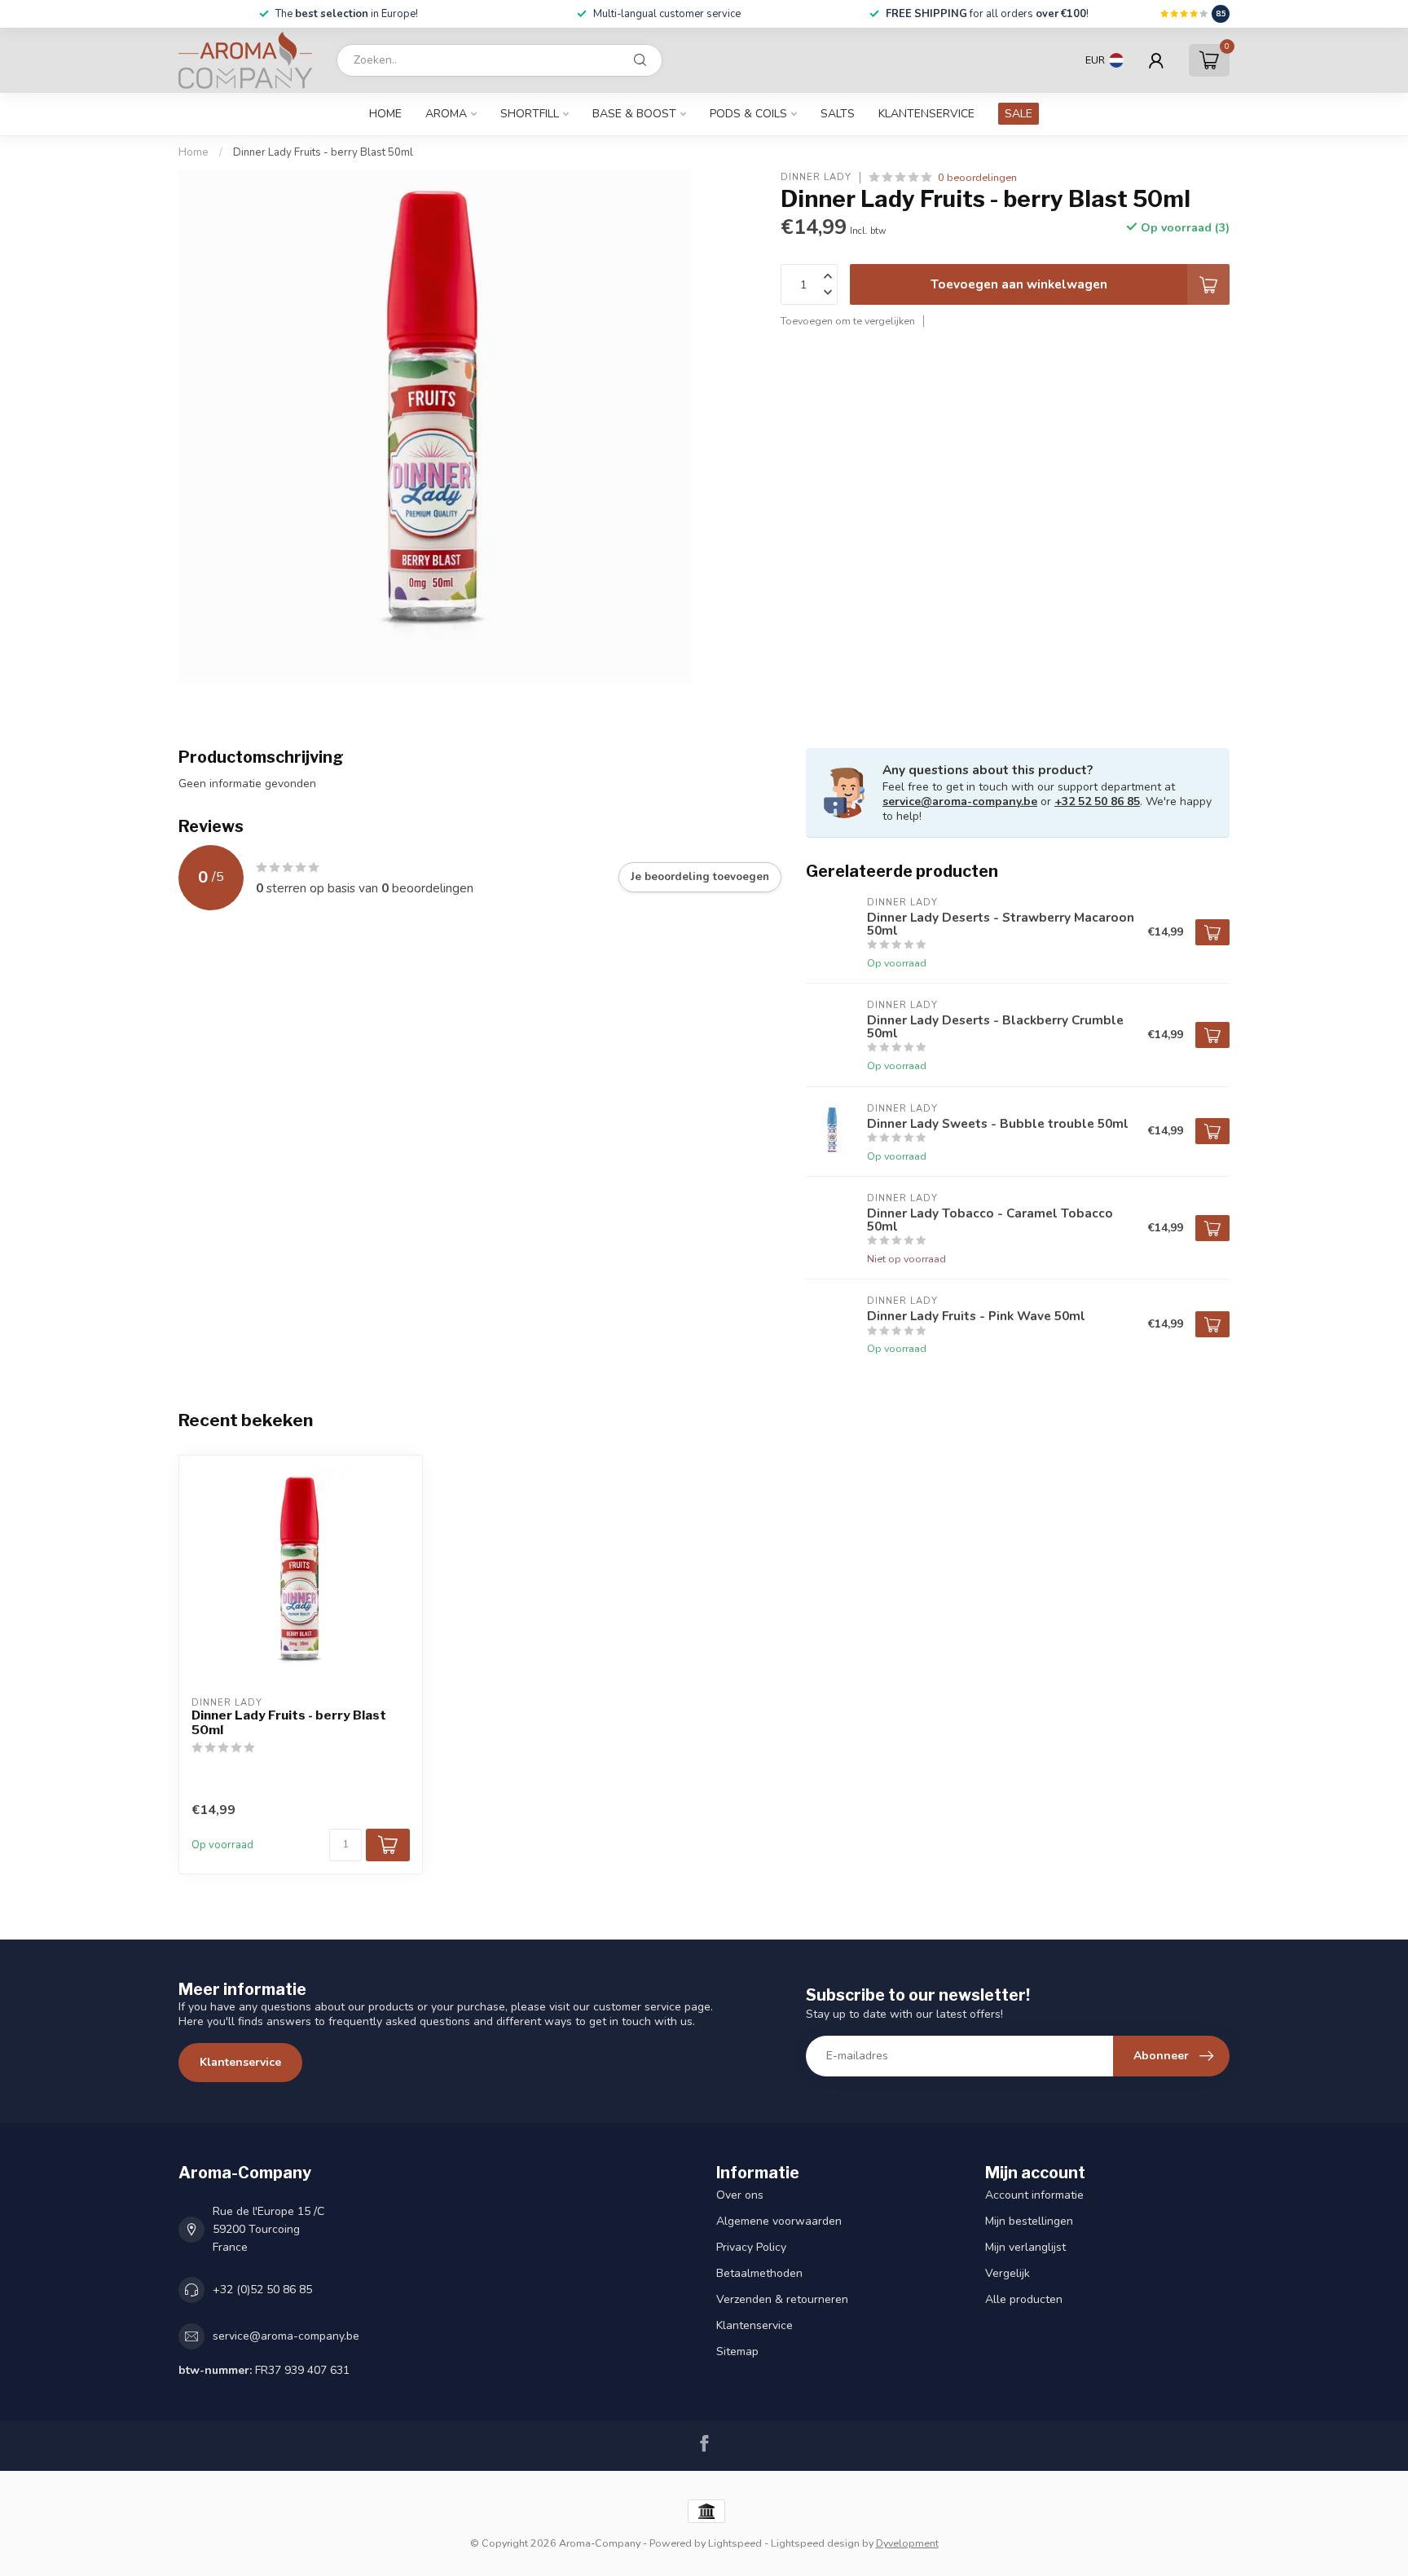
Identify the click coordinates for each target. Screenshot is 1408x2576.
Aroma (446, 114)
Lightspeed (735, 2543)
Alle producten (1024, 2299)
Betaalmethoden (759, 2273)
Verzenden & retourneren (782, 2299)
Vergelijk (1008, 2273)
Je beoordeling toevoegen (700, 877)
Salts (838, 114)
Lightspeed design (815, 2543)
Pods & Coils (748, 114)
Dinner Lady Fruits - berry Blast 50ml (323, 152)
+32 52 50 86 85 (1097, 801)
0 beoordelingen (977, 177)
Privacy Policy (751, 2247)
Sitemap (737, 2351)
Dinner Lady (816, 177)
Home (385, 114)
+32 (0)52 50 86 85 (262, 2290)
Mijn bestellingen (1029, 2221)
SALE (1019, 114)
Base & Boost (634, 114)
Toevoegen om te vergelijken (848, 321)
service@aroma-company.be (960, 801)
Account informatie (1034, 2195)
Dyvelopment (907, 2543)
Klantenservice (926, 114)
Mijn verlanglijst (1025, 2247)
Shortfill (530, 114)
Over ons (740, 2195)
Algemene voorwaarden (779, 2221)
